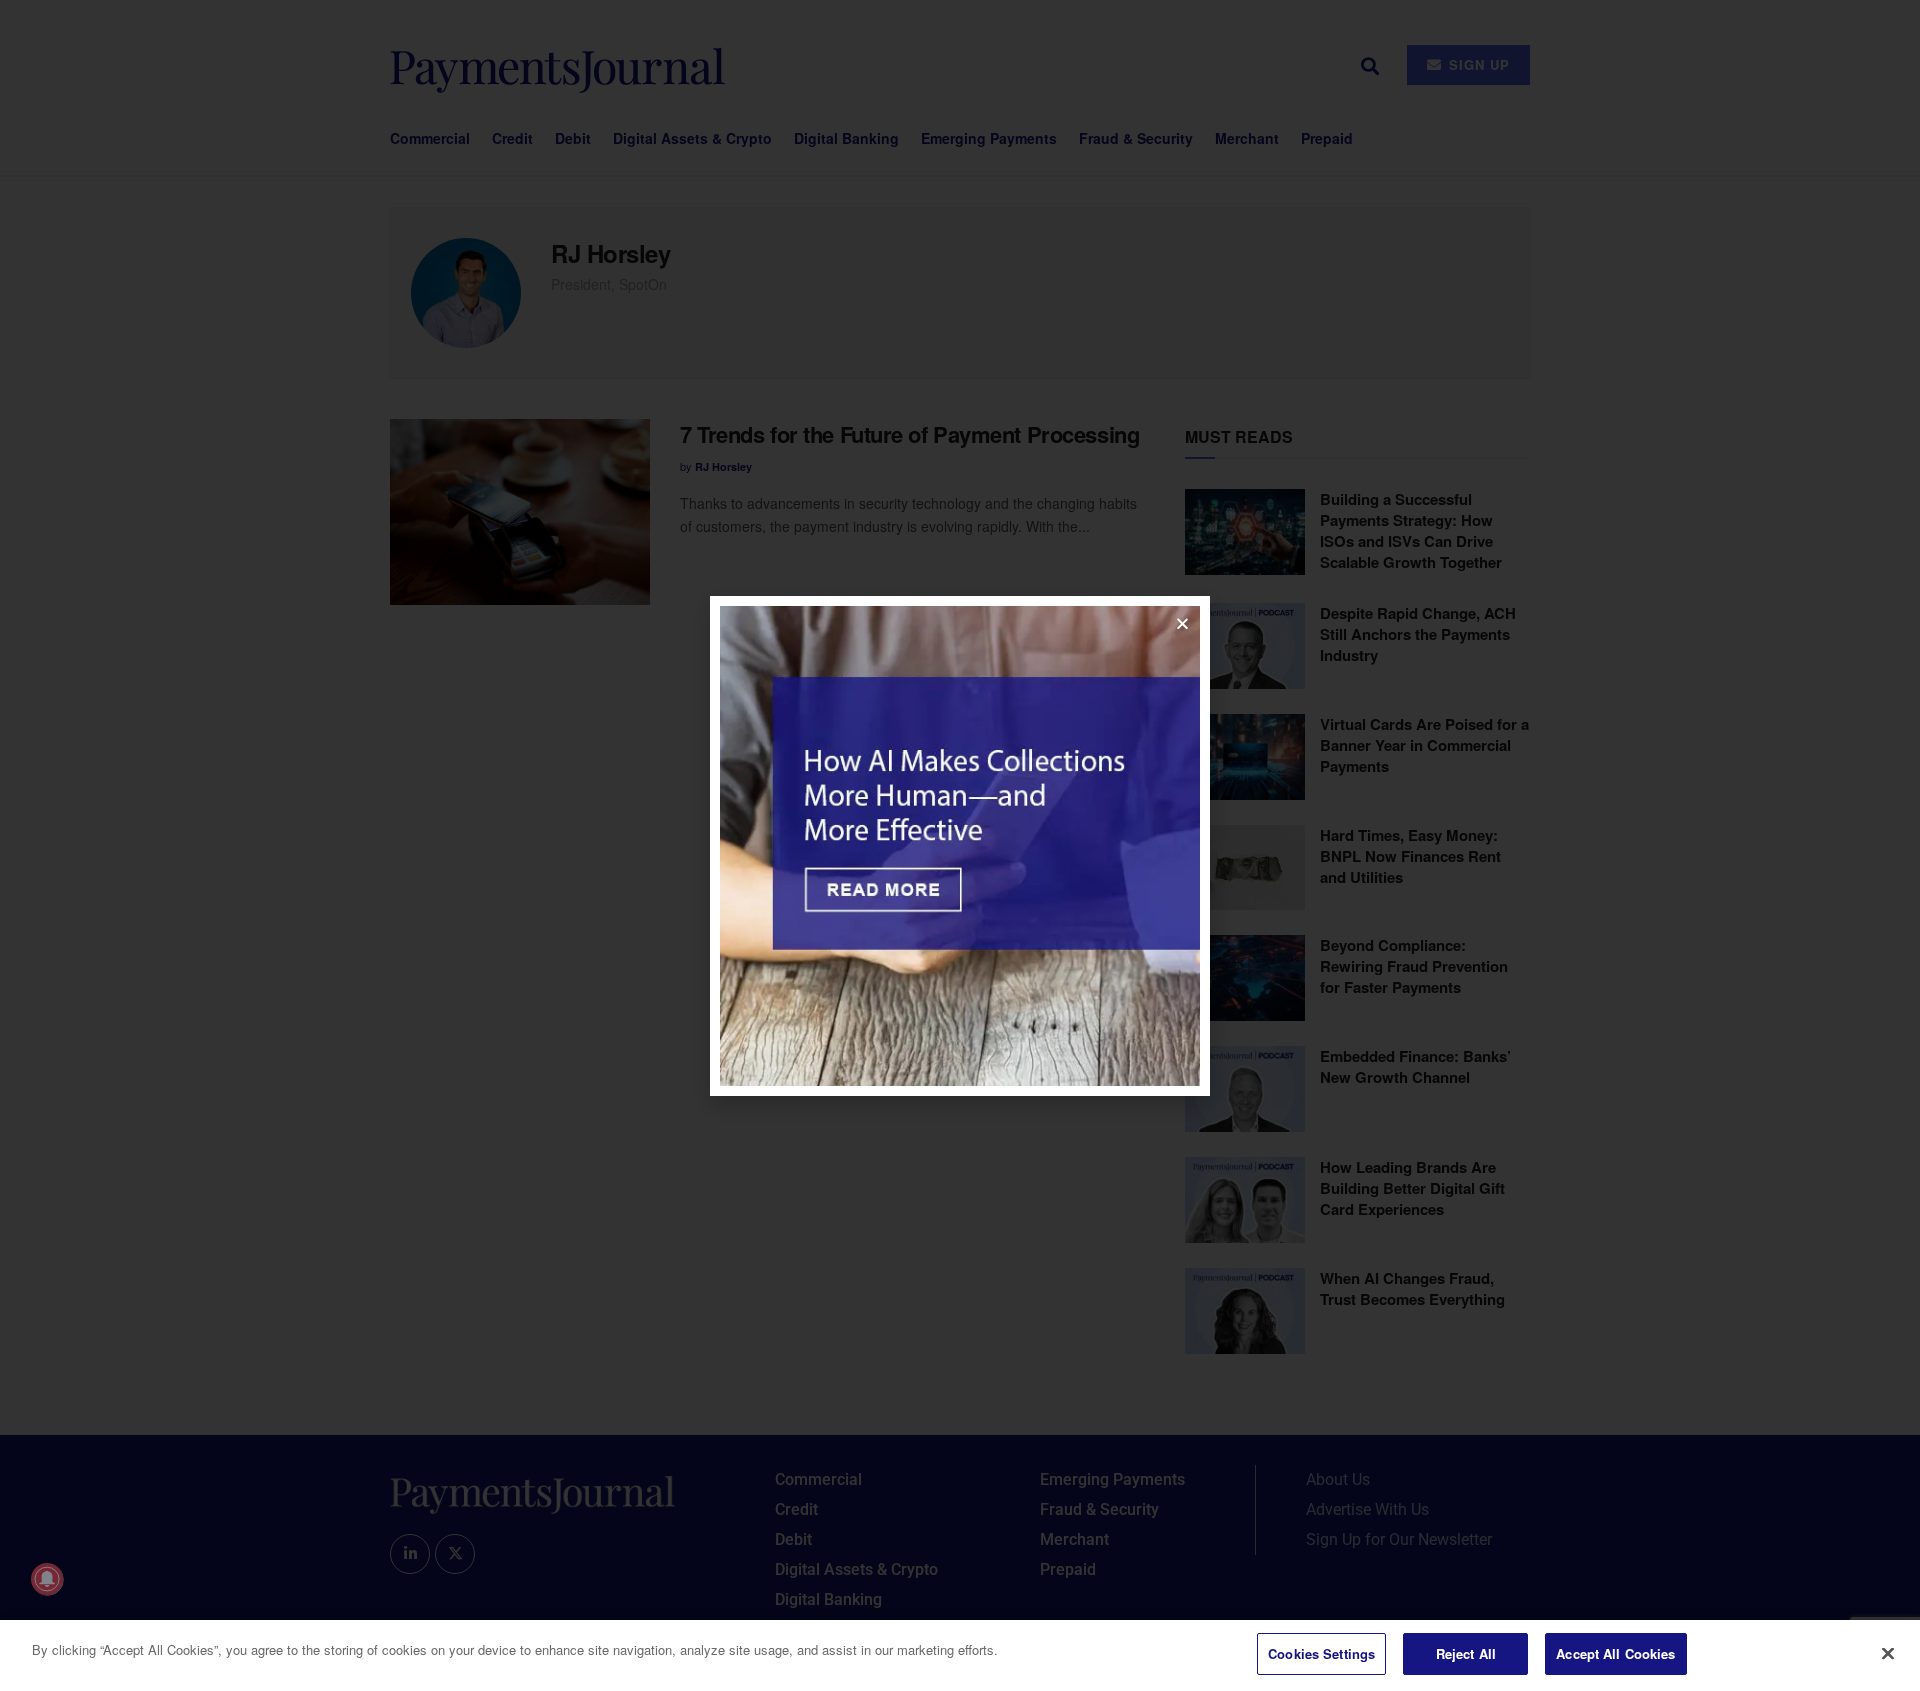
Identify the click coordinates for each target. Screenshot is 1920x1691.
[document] (960, 845)
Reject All (1466, 1653)
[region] (960, 1655)
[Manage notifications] (47, 1579)
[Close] (1888, 1653)
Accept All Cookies (1615, 1653)
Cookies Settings (1321, 1653)
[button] (1182, 623)
